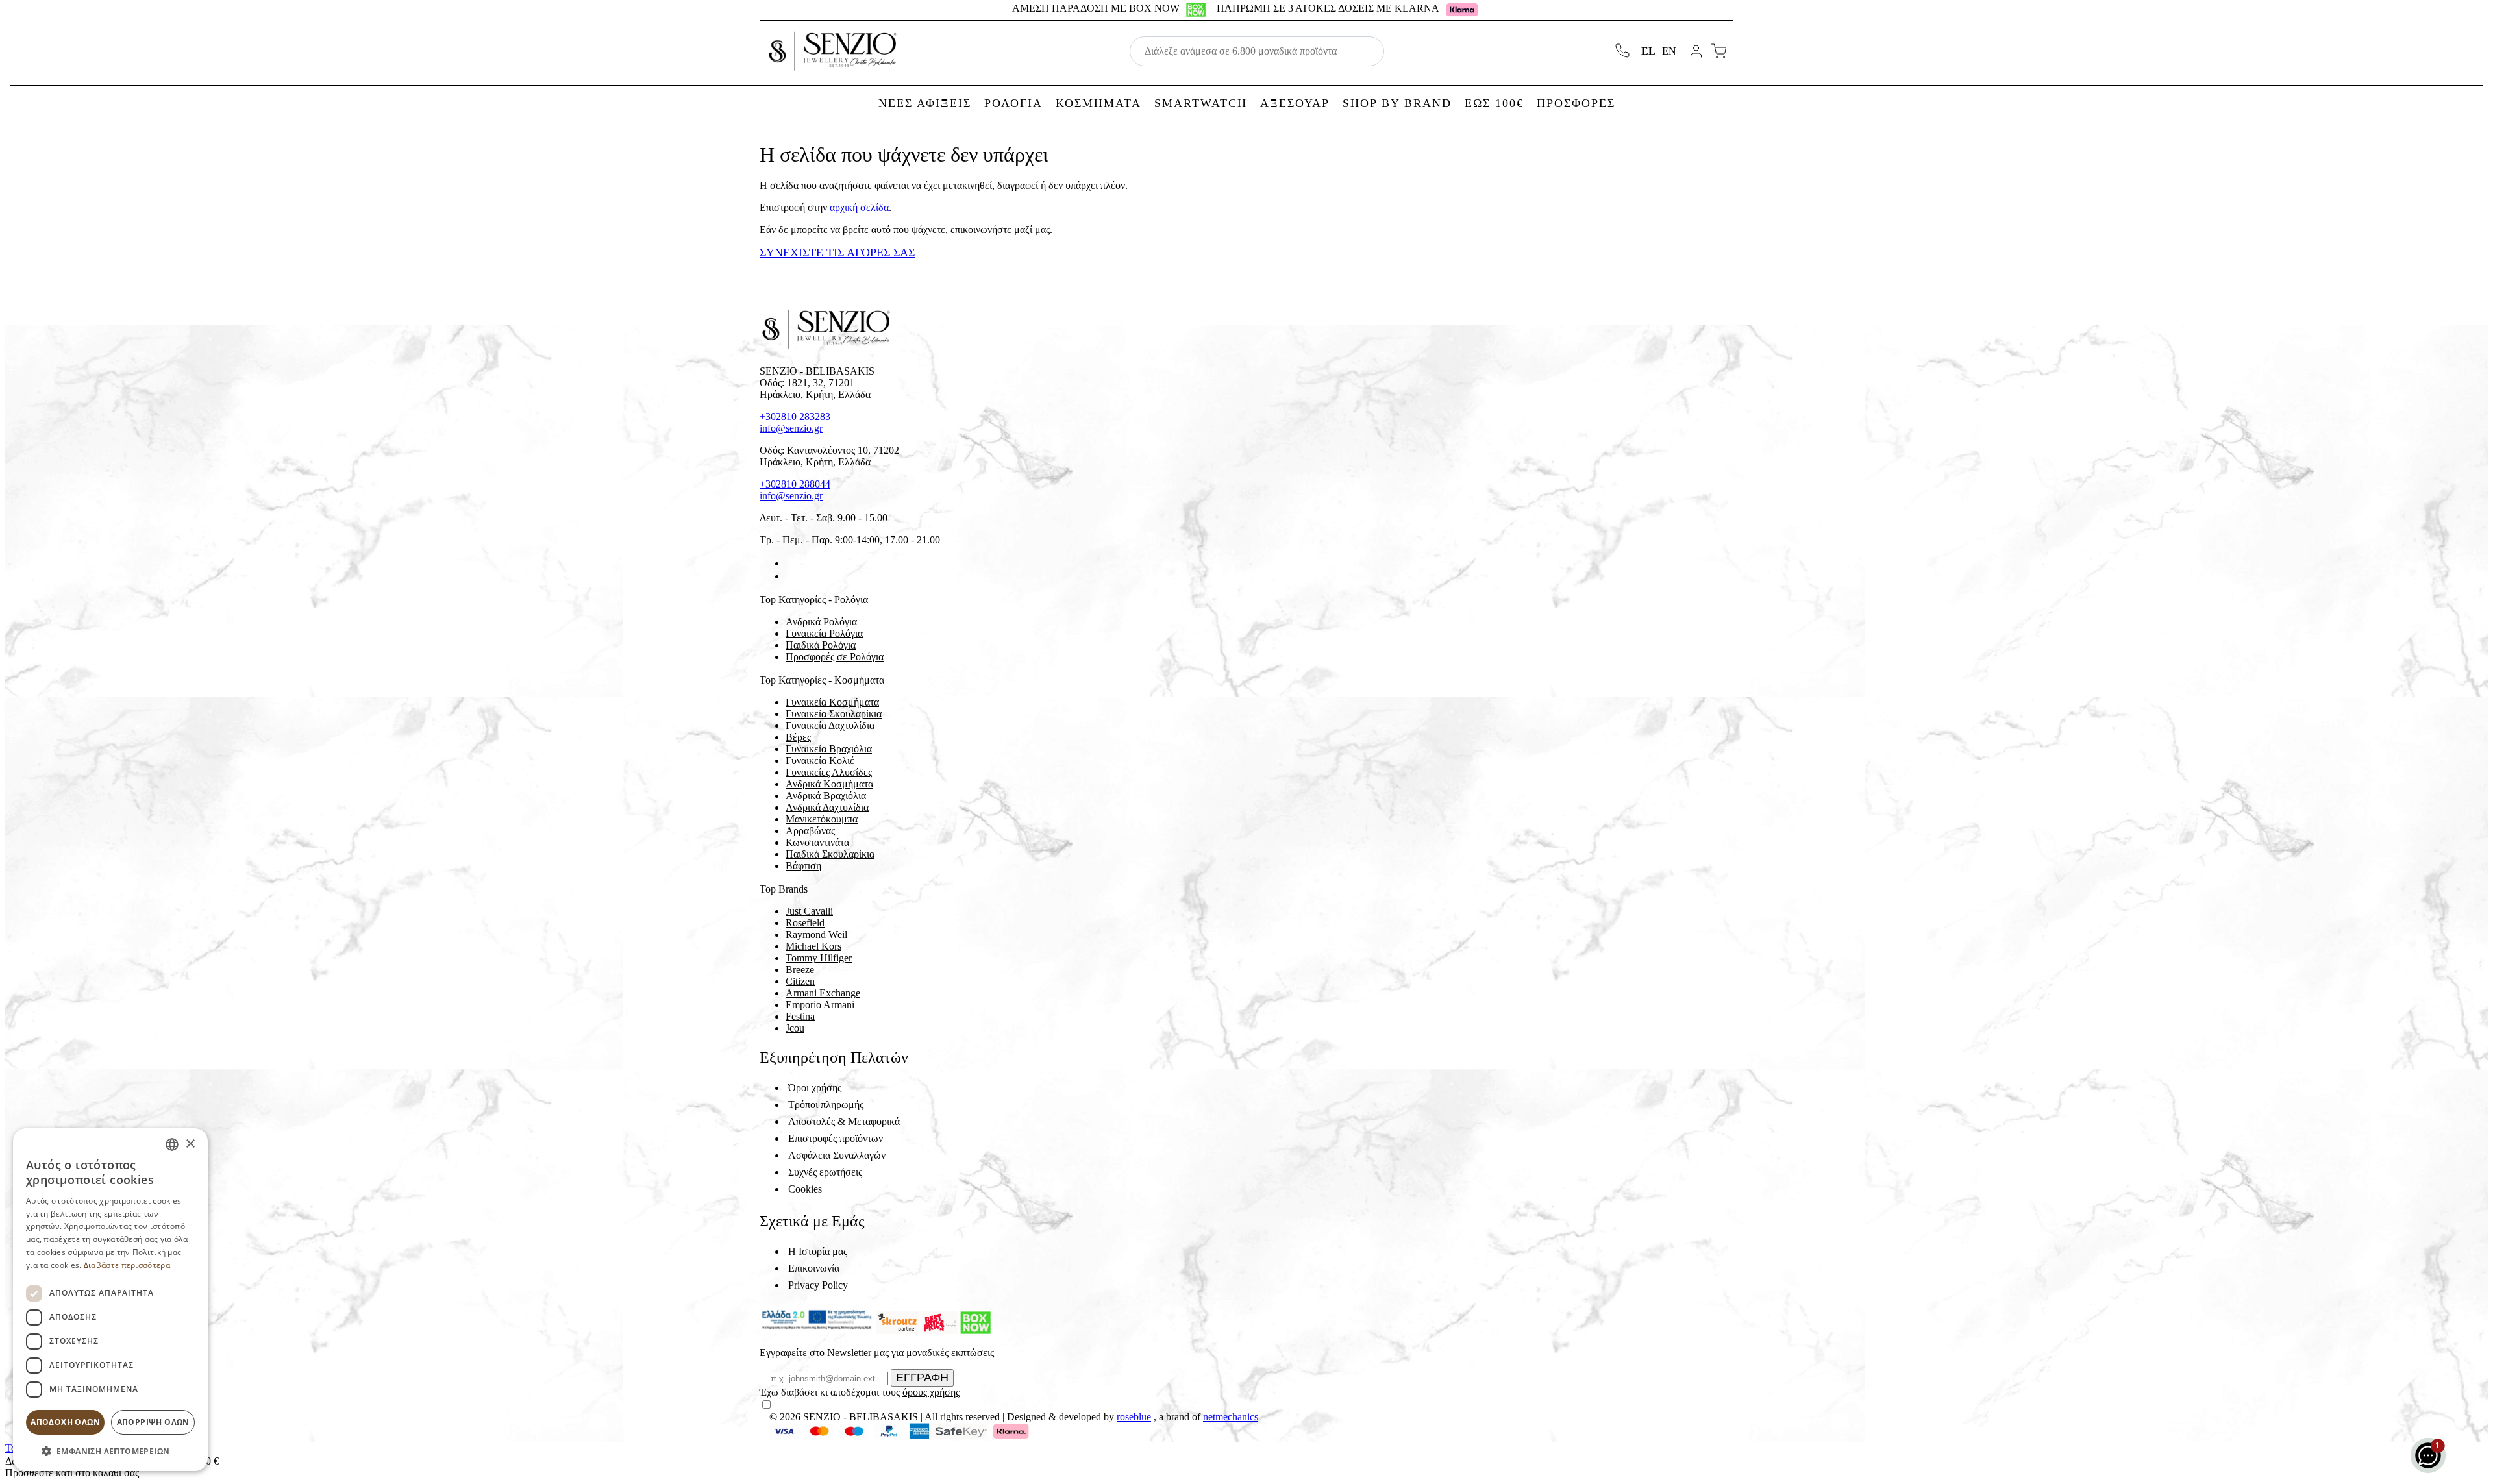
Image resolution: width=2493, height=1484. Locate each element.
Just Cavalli (809, 911)
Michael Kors (813, 946)
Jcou (795, 1028)
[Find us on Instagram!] (791, 576)
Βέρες (798, 737)
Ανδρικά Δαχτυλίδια (827, 807)
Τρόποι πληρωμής (826, 1105)
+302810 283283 (795, 416)
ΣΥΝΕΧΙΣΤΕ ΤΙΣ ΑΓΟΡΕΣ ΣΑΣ (837, 253)
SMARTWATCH (1201, 103)
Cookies (805, 1189)
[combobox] (172, 1144)
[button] (110, 1451)
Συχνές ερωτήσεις (825, 1172)
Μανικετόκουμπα (822, 819)
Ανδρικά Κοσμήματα (829, 784)
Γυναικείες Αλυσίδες (829, 772)
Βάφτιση (803, 866)
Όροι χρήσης (815, 1088)
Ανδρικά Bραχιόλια (826, 796)
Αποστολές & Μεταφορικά (844, 1121)
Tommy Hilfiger (819, 958)
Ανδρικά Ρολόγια (821, 622)
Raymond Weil (816, 934)
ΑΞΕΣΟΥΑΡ (1295, 103)
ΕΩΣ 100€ (1494, 103)
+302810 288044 (795, 484)
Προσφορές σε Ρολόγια (835, 657)
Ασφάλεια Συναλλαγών (837, 1155)
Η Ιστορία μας (818, 1251)
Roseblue (1134, 1417)
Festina (800, 1016)
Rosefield (805, 923)
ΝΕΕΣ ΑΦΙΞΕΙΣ (925, 103)
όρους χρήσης (931, 1392)
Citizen (800, 981)
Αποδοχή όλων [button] (65, 1422)
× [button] (190, 1144)
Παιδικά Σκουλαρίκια (830, 854)
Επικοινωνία (814, 1268)
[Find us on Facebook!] (791, 563)
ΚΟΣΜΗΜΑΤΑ (1098, 103)
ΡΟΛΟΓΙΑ (1013, 103)
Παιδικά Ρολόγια (821, 645)
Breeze (800, 970)
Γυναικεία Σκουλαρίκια (834, 714)
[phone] (1624, 52)
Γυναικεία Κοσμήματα (832, 702)
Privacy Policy (818, 1285)
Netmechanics (1231, 1417)
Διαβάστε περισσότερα (127, 1265)
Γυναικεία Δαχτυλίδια (830, 725)
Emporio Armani (820, 1005)
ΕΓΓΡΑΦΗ (922, 1378)
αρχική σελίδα (859, 207)
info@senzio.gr (791, 428)
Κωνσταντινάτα (817, 842)
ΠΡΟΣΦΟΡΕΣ (1576, 103)
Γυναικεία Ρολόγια (824, 633)
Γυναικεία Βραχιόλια (829, 749)
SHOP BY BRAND (1397, 103)
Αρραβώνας (810, 831)
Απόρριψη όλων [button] (153, 1422)
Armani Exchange (823, 993)
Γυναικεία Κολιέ (820, 761)
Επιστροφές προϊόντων (836, 1138)
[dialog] (110, 1300)
